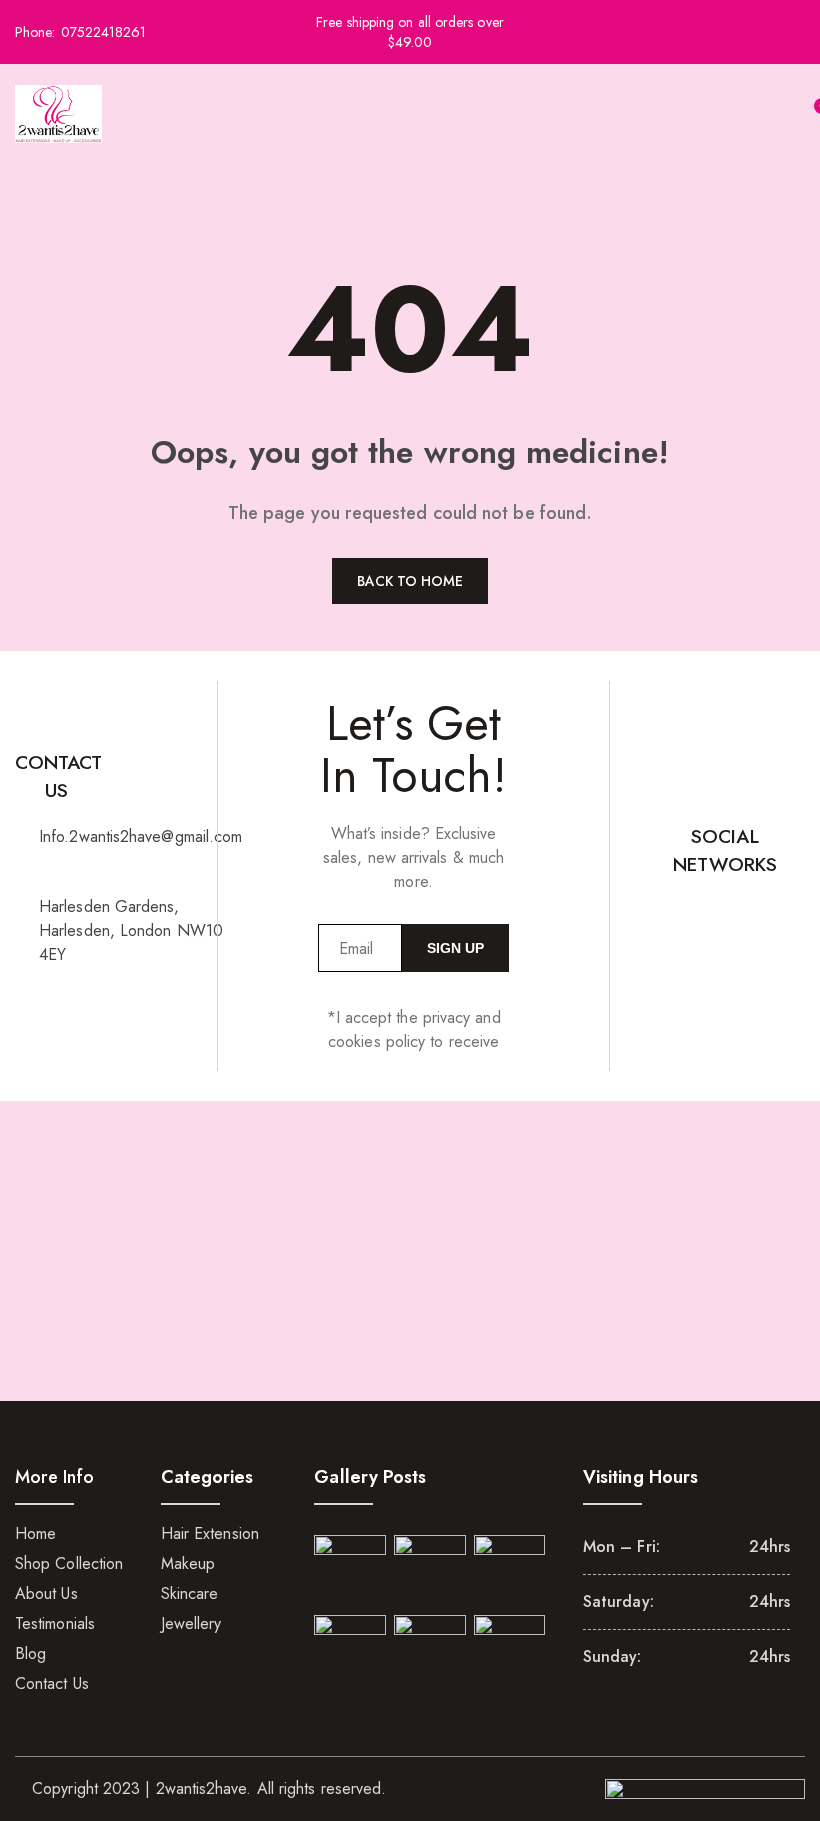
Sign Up (455, 948)
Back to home (410, 581)
